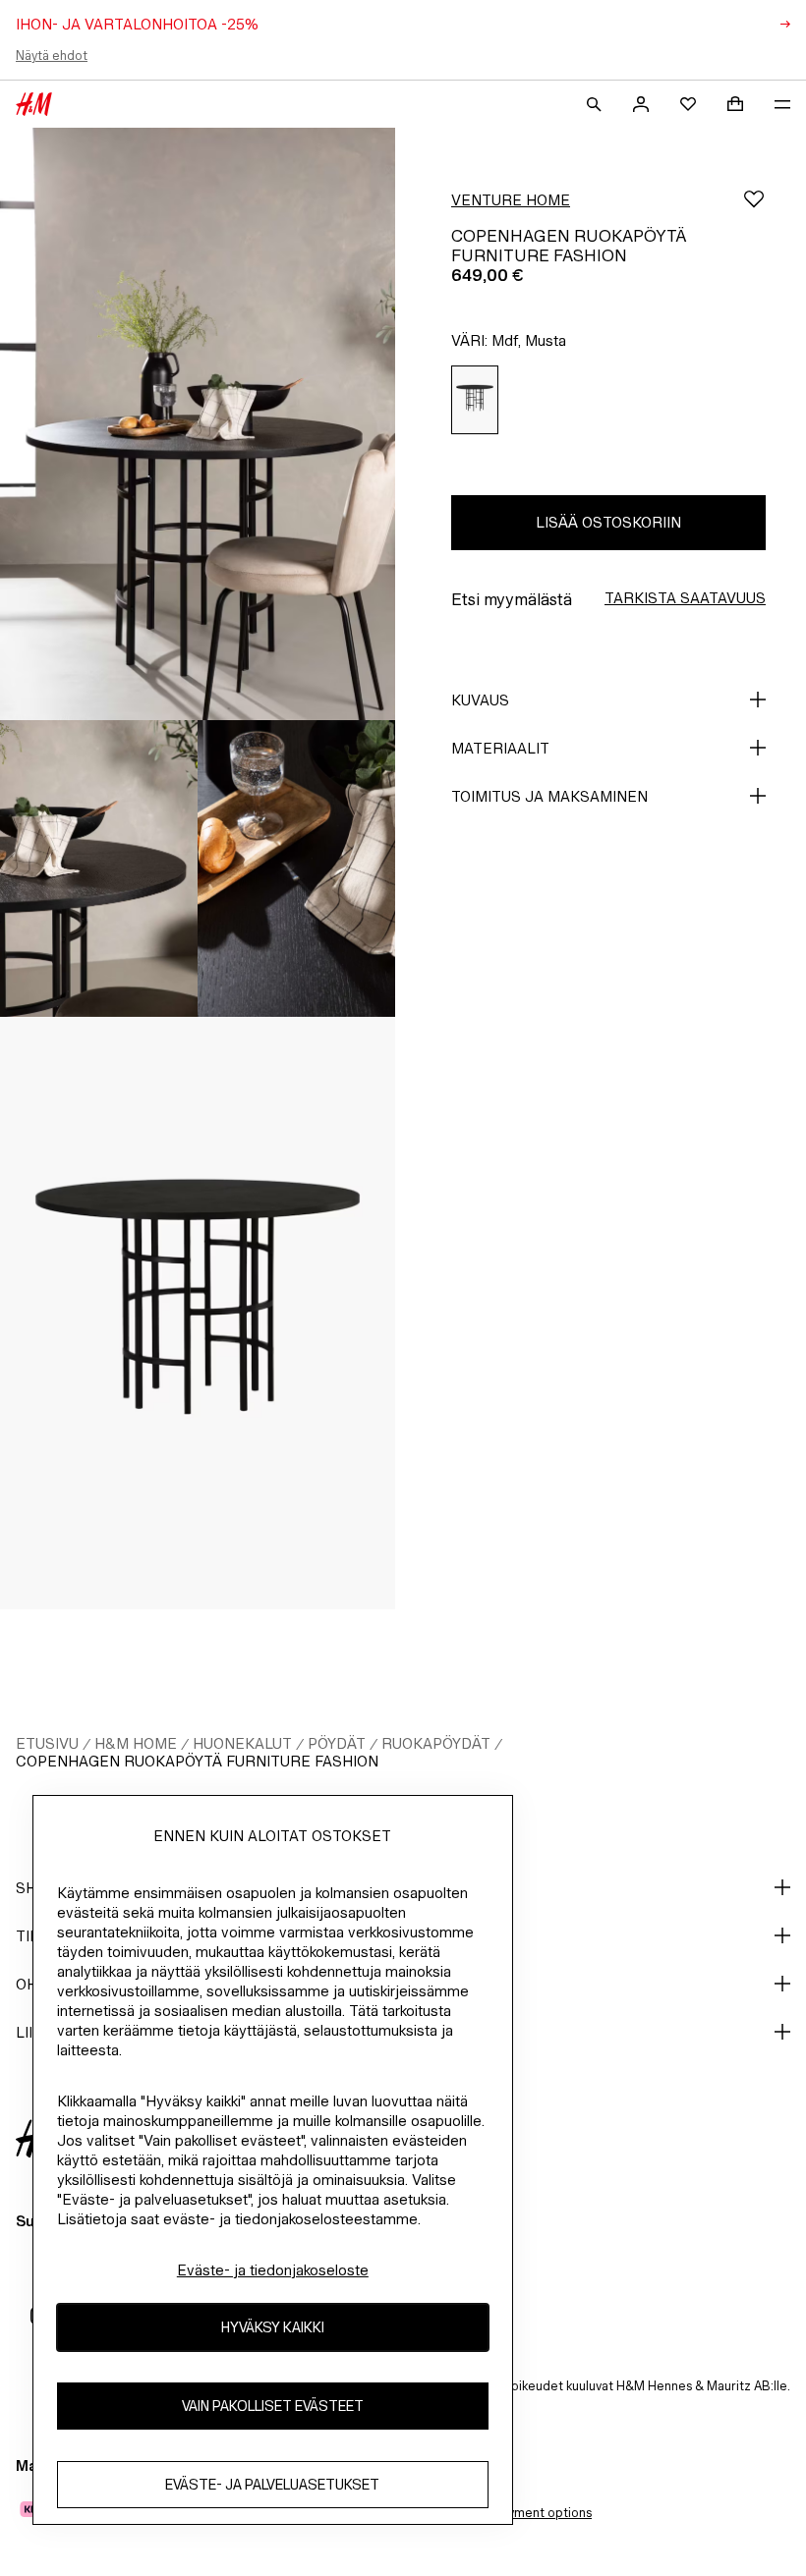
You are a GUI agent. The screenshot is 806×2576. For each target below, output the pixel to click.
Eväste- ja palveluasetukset (272, 2484)
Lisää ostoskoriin (608, 522)
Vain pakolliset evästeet (273, 2406)
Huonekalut (242, 1743)
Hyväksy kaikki (273, 2327)
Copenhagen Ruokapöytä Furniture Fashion (197, 1761)
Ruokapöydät (436, 1743)
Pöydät (337, 1743)
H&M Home (136, 1743)
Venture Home (511, 200)
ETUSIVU (47, 1743)
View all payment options (518, 2513)
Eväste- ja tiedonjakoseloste (273, 2270)
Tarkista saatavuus (685, 598)
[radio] (475, 400)
